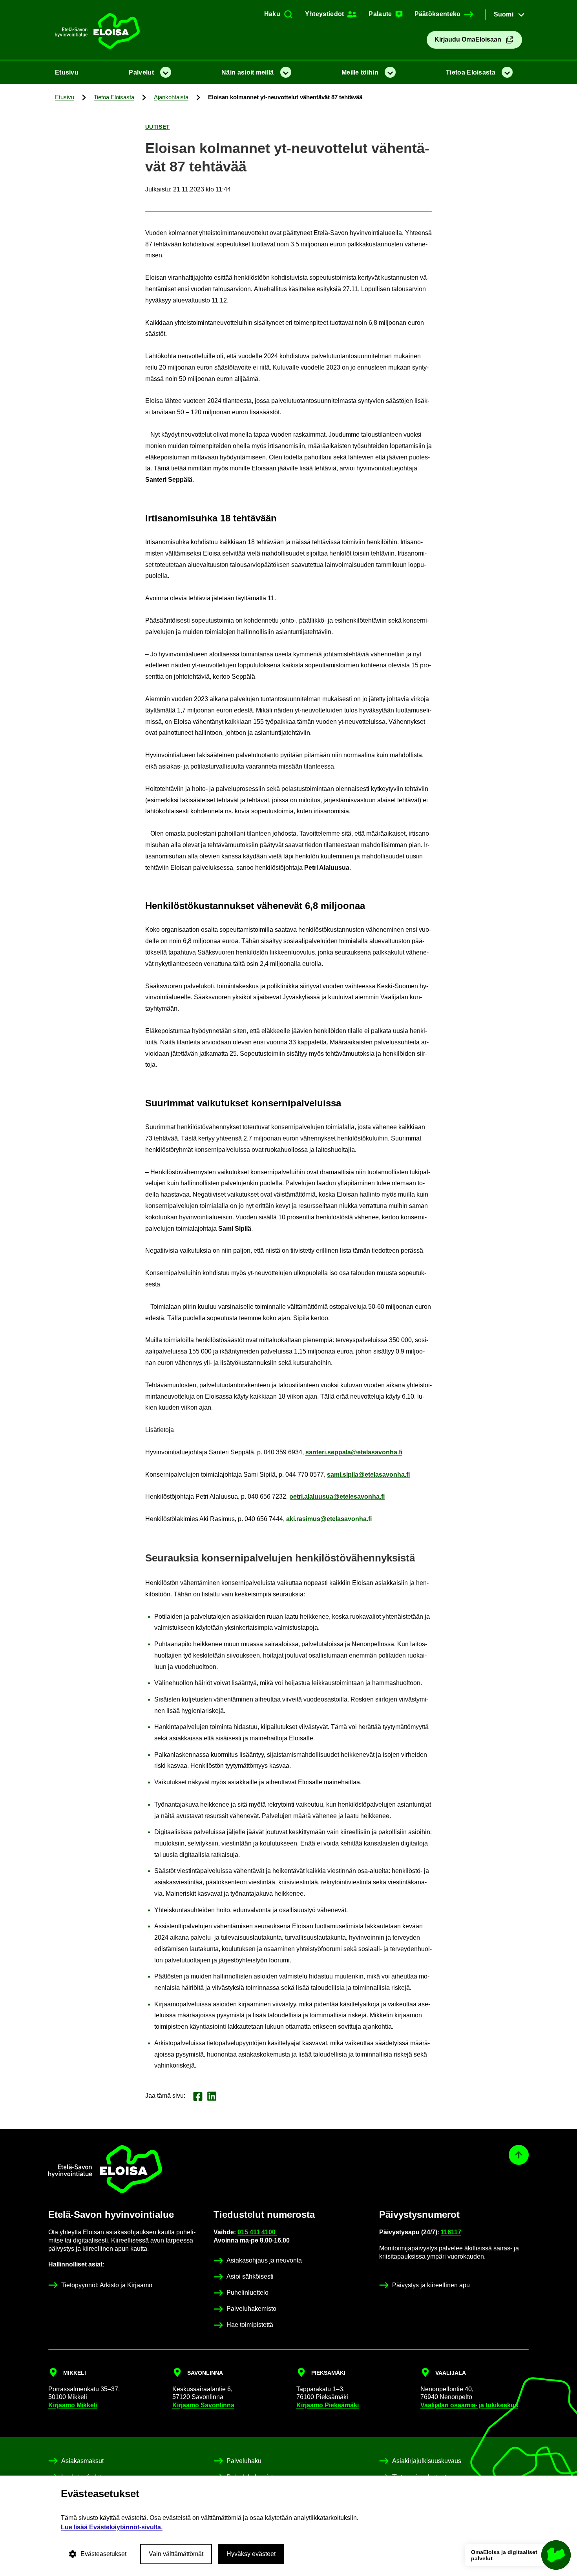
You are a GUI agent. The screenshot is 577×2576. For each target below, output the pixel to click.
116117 (451, 2232)
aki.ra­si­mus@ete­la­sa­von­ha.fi (329, 1519)
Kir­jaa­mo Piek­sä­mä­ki (328, 2405)
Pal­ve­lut (141, 72)
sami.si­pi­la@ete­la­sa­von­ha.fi (368, 1475)
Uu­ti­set (158, 127)
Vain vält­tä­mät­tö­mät (176, 2554)
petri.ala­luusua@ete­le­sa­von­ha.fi (337, 1497)
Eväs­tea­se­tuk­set (103, 2554)
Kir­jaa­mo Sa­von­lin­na (203, 2405)
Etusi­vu (67, 72)
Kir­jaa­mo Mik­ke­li (73, 2405)
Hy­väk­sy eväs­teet (251, 2554)
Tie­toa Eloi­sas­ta (471, 72)
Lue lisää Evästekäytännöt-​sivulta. (112, 2527)
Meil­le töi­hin (360, 72)
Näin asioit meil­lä (247, 72)
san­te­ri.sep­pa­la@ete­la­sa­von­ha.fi (354, 1452)
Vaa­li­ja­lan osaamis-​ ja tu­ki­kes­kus (469, 2405)
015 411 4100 (257, 2232)
